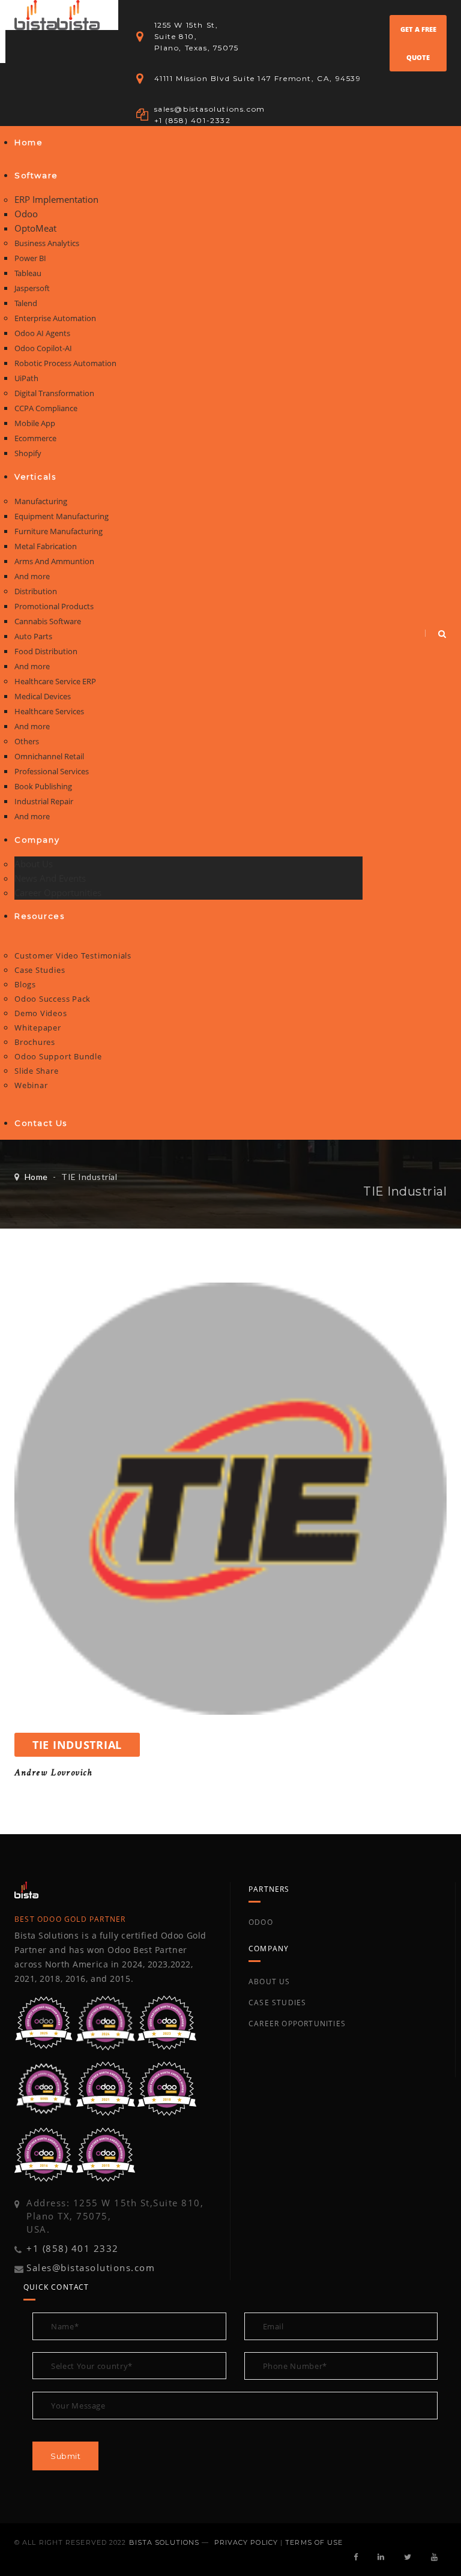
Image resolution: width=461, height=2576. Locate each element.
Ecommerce (35, 438)
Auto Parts (33, 636)
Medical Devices (43, 696)
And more (32, 576)
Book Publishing (43, 786)
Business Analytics (47, 243)
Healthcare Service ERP (55, 681)
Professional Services (52, 771)
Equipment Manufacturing (62, 516)
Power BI (30, 258)
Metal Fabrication (46, 546)
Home (29, 142)
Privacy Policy (246, 2542)
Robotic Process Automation (65, 363)
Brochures (35, 1042)
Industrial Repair (44, 801)
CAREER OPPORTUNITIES (297, 2024)
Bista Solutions (164, 2542)
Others (27, 741)
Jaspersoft (32, 288)
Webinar (31, 1085)
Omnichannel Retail (49, 756)
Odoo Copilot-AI (43, 348)
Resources (39, 916)
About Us (34, 864)
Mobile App (35, 423)
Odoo (26, 214)
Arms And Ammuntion (54, 561)
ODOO (261, 1922)
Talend (26, 303)
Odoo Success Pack (53, 999)
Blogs (25, 984)
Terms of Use (314, 2542)
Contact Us (41, 1123)
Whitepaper (38, 1028)
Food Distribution (46, 651)
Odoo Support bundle (58, 1056)
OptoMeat (35, 228)
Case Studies (40, 970)
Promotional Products (54, 606)
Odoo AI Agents (42, 333)
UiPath (26, 378)
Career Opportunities (58, 892)
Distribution (36, 591)
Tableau (28, 273)
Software (36, 175)
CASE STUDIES (277, 2003)
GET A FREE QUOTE (418, 43)
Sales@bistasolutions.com (91, 2268)
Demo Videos (41, 1013)
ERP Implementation (56, 199)
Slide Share (37, 1071)
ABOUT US (270, 1982)
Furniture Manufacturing (59, 531)
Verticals (35, 477)
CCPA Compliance (46, 408)
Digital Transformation (54, 393)
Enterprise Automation (55, 318)
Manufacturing (41, 501)
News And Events (50, 878)
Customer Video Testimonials (73, 955)
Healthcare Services (49, 711)
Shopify (28, 453)
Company (37, 840)
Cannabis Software (48, 621)
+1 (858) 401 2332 (73, 2248)
